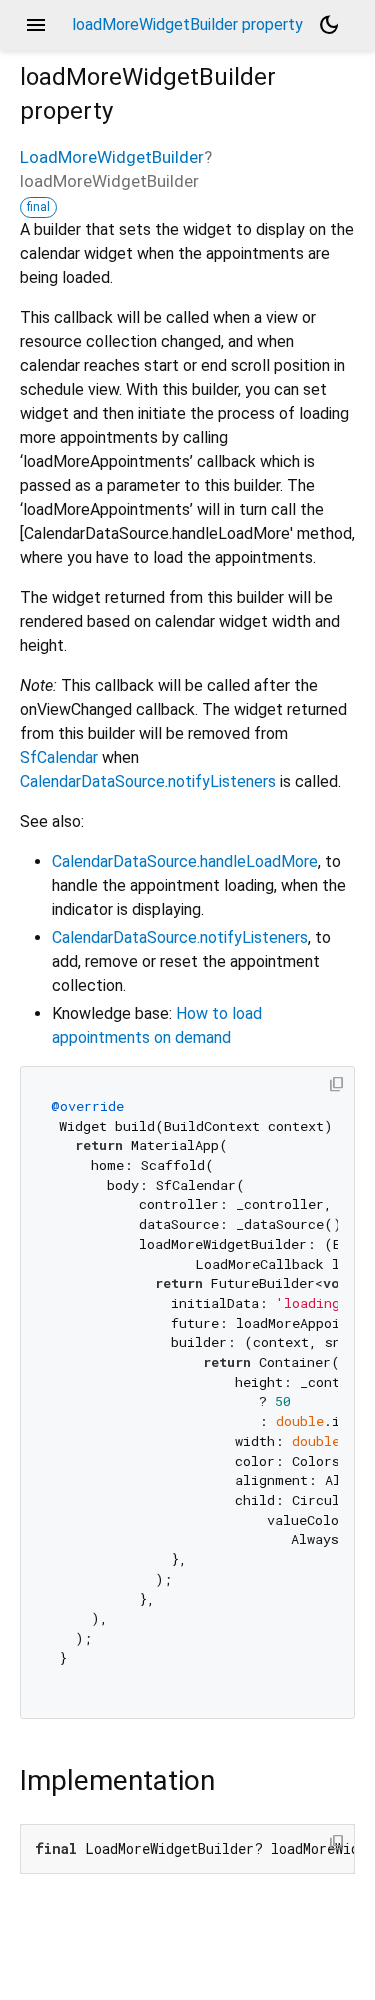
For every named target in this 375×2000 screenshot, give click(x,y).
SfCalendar (59, 757)
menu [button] (36, 25)
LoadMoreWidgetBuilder (112, 157)
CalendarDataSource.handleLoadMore (185, 861)
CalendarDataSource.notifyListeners (148, 781)
